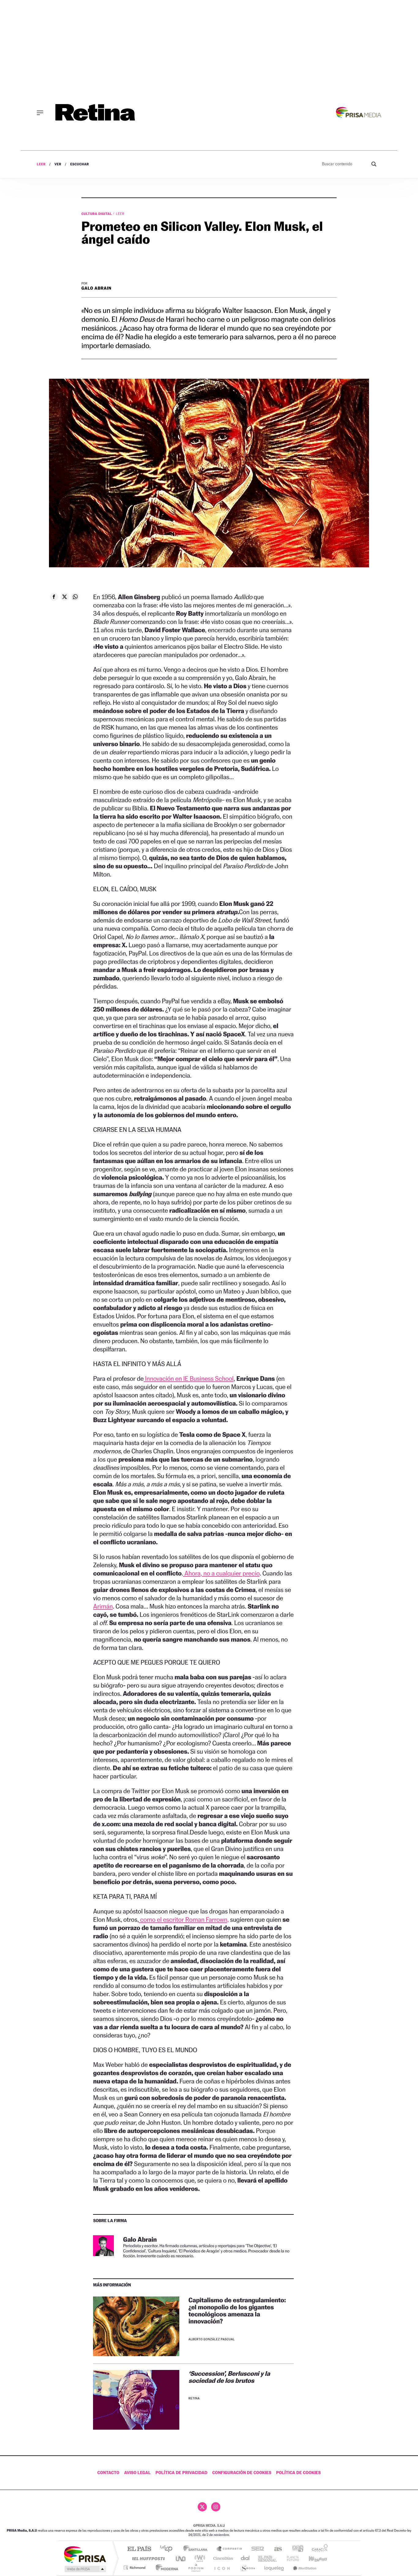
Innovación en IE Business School (188, 1378)
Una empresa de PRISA (85, 2554)
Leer (41, 164)
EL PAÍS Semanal (268, 2558)
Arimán (103, 1606)
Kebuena (312, 2558)
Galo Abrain (96, 288)
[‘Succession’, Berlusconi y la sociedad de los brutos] (136, 2400)
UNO (181, 2558)
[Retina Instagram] (216, 2507)
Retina (194, 2399)
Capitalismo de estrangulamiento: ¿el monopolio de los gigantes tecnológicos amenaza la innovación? (237, 2311)
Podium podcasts (196, 2568)
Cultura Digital (97, 214)
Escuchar (79, 164)
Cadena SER (256, 2549)
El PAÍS (139, 2549)
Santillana (197, 2549)
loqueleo (274, 2568)
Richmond (135, 2568)
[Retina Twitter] (202, 2507)
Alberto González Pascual (212, 2339)
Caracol (318, 2549)
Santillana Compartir (230, 2549)
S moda (247, 2568)
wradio (199, 2558)
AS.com (275, 2549)
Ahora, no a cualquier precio (221, 1573)
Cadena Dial (245, 2558)
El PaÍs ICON (222, 2568)
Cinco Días (222, 2558)
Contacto (108, 2473)
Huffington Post (147, 2558)
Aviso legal (138, 2473)
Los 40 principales (168, 2549)
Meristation (304, 2568)
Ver (58, 164)
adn (295, 2549)
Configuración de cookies (242, 2473)
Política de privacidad (181, 2473)
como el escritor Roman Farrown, (184, 1919)
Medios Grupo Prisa (85, 2569)
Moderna (165, 2568)
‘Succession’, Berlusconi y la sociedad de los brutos (229, 2377)
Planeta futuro (290, 2558)
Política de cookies (298, 2473)
